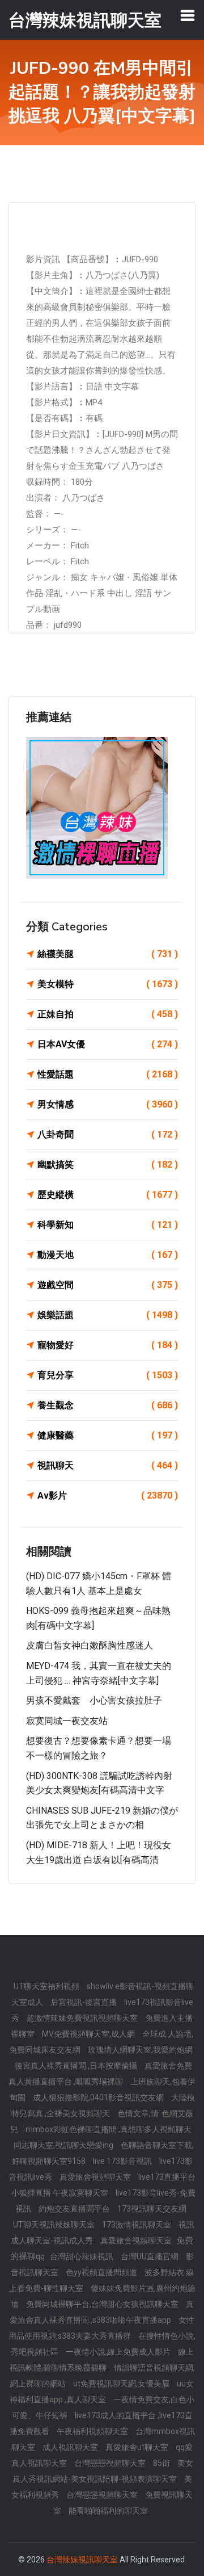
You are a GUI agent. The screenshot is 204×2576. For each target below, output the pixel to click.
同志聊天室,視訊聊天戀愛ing (64, 2145)
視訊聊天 (108, 1465)
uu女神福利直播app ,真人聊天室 (102, 2392)
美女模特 (108, 984)
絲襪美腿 (108, 954)
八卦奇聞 (108, 1134)
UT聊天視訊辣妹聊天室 (55, 2225)
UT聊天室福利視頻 (47, 1986)
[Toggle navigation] (188, 15)
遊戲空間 (108, 1285)
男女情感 (108, 1104)
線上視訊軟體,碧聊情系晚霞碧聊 (102, 2360)
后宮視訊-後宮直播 (84, 2002)
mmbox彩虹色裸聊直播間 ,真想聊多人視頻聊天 (109, 2129)
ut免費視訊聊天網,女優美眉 (122, 2384)
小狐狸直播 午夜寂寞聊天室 (61, 2193)
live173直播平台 (167, 2177)
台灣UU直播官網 (150, 2256)
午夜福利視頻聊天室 (93, 2431)
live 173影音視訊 (123, 2161)
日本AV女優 (108, 1044)
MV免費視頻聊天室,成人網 (89, 2034)
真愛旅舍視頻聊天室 (96, 2177)
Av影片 (108, 1495)
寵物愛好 (108, 1345)
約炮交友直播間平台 (75, 2209)
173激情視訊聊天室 (137, 2225)
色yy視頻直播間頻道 (102, 2272)
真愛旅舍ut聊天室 (138, 2447)
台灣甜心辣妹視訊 (82, 2256)
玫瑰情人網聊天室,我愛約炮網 (140, 2050)
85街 (162, 2463)
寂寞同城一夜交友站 (67, 1721)
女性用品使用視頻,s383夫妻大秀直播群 (101, 2328)
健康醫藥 (108, 1435)
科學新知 (108, 1225)
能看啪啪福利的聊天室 (108, 2511)
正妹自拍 (108, 1014)
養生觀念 (108, 1405)
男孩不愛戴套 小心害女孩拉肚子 (94, 1700)
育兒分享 (108, 1375)
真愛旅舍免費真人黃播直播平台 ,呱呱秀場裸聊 (100, 2074)
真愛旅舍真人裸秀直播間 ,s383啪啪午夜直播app (102, 2312)
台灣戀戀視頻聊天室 (111, 2463)
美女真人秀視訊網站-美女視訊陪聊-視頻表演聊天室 (103, 2471)
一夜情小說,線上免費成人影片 (119, 2352)
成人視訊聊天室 (71, 2447)
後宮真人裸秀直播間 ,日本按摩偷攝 (77, 2066)
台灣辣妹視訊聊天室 (82, 2560)
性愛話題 (108, 1074)
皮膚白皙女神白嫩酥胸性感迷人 (90, 1645)
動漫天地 (108, 1255)
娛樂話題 (108, 1315)
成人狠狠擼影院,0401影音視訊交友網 (99, 2097)
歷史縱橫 (108, 1195)
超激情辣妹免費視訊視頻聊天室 (83, 2018)
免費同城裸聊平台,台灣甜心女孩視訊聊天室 (103, 2304)
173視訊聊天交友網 (152, 2209)
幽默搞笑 (108, 1165)
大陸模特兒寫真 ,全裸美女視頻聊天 (103, 2105)
